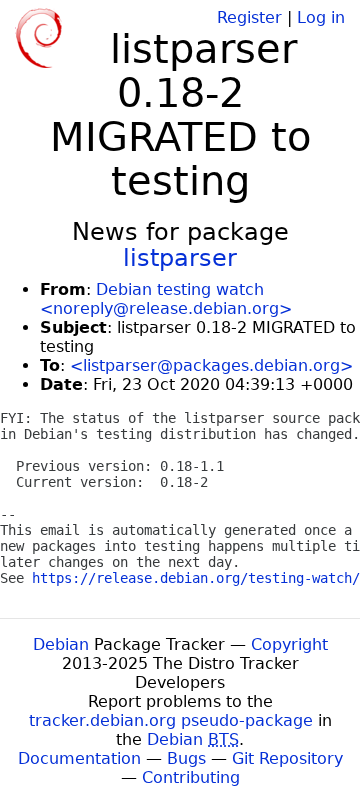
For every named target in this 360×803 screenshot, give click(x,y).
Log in (321, 17)
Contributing (191, 777)
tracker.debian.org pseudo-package (171, 720)
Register (249, 17)
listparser (180, 258)
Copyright (289, 644)
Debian (61, 644)
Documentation (79, 758)
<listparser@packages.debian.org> (211, 365)
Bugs (186, 758)
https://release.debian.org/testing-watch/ (196, 578)
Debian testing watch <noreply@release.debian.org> (166, 299)
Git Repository (287, 758)
